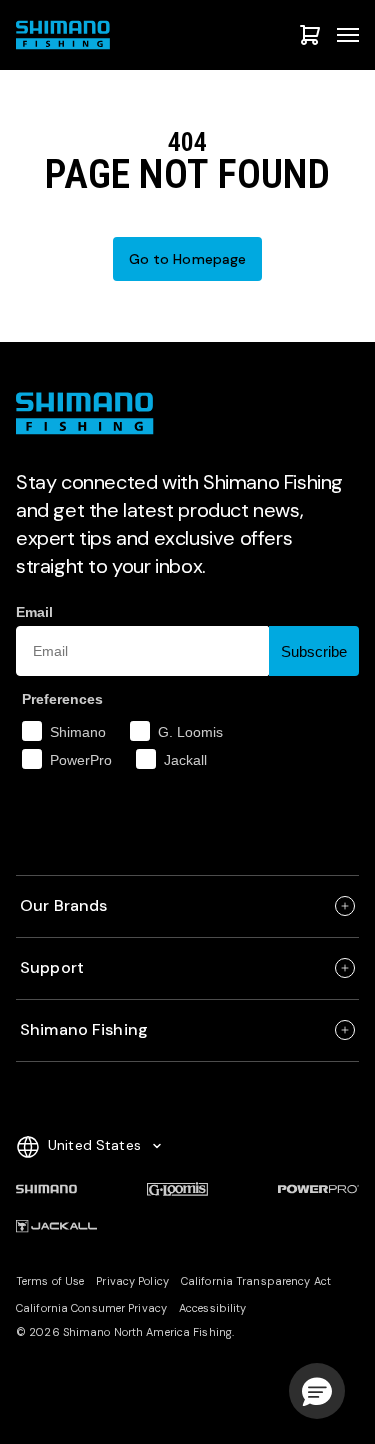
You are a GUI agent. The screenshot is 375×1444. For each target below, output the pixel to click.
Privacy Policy (132, 1281)
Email (34, 612)
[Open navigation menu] (348, 35)
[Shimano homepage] (46, 1189)
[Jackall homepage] (56, 1227)
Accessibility (212, 1308)
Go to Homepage (188, 259)
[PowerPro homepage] (318, 1189)
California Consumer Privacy (91, 1308)
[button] (317, 1391)
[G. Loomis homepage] (177, 1189)
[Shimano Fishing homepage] (66, 35)
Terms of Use (50, 1281)
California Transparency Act (256, 1281)
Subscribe (314, 651)
